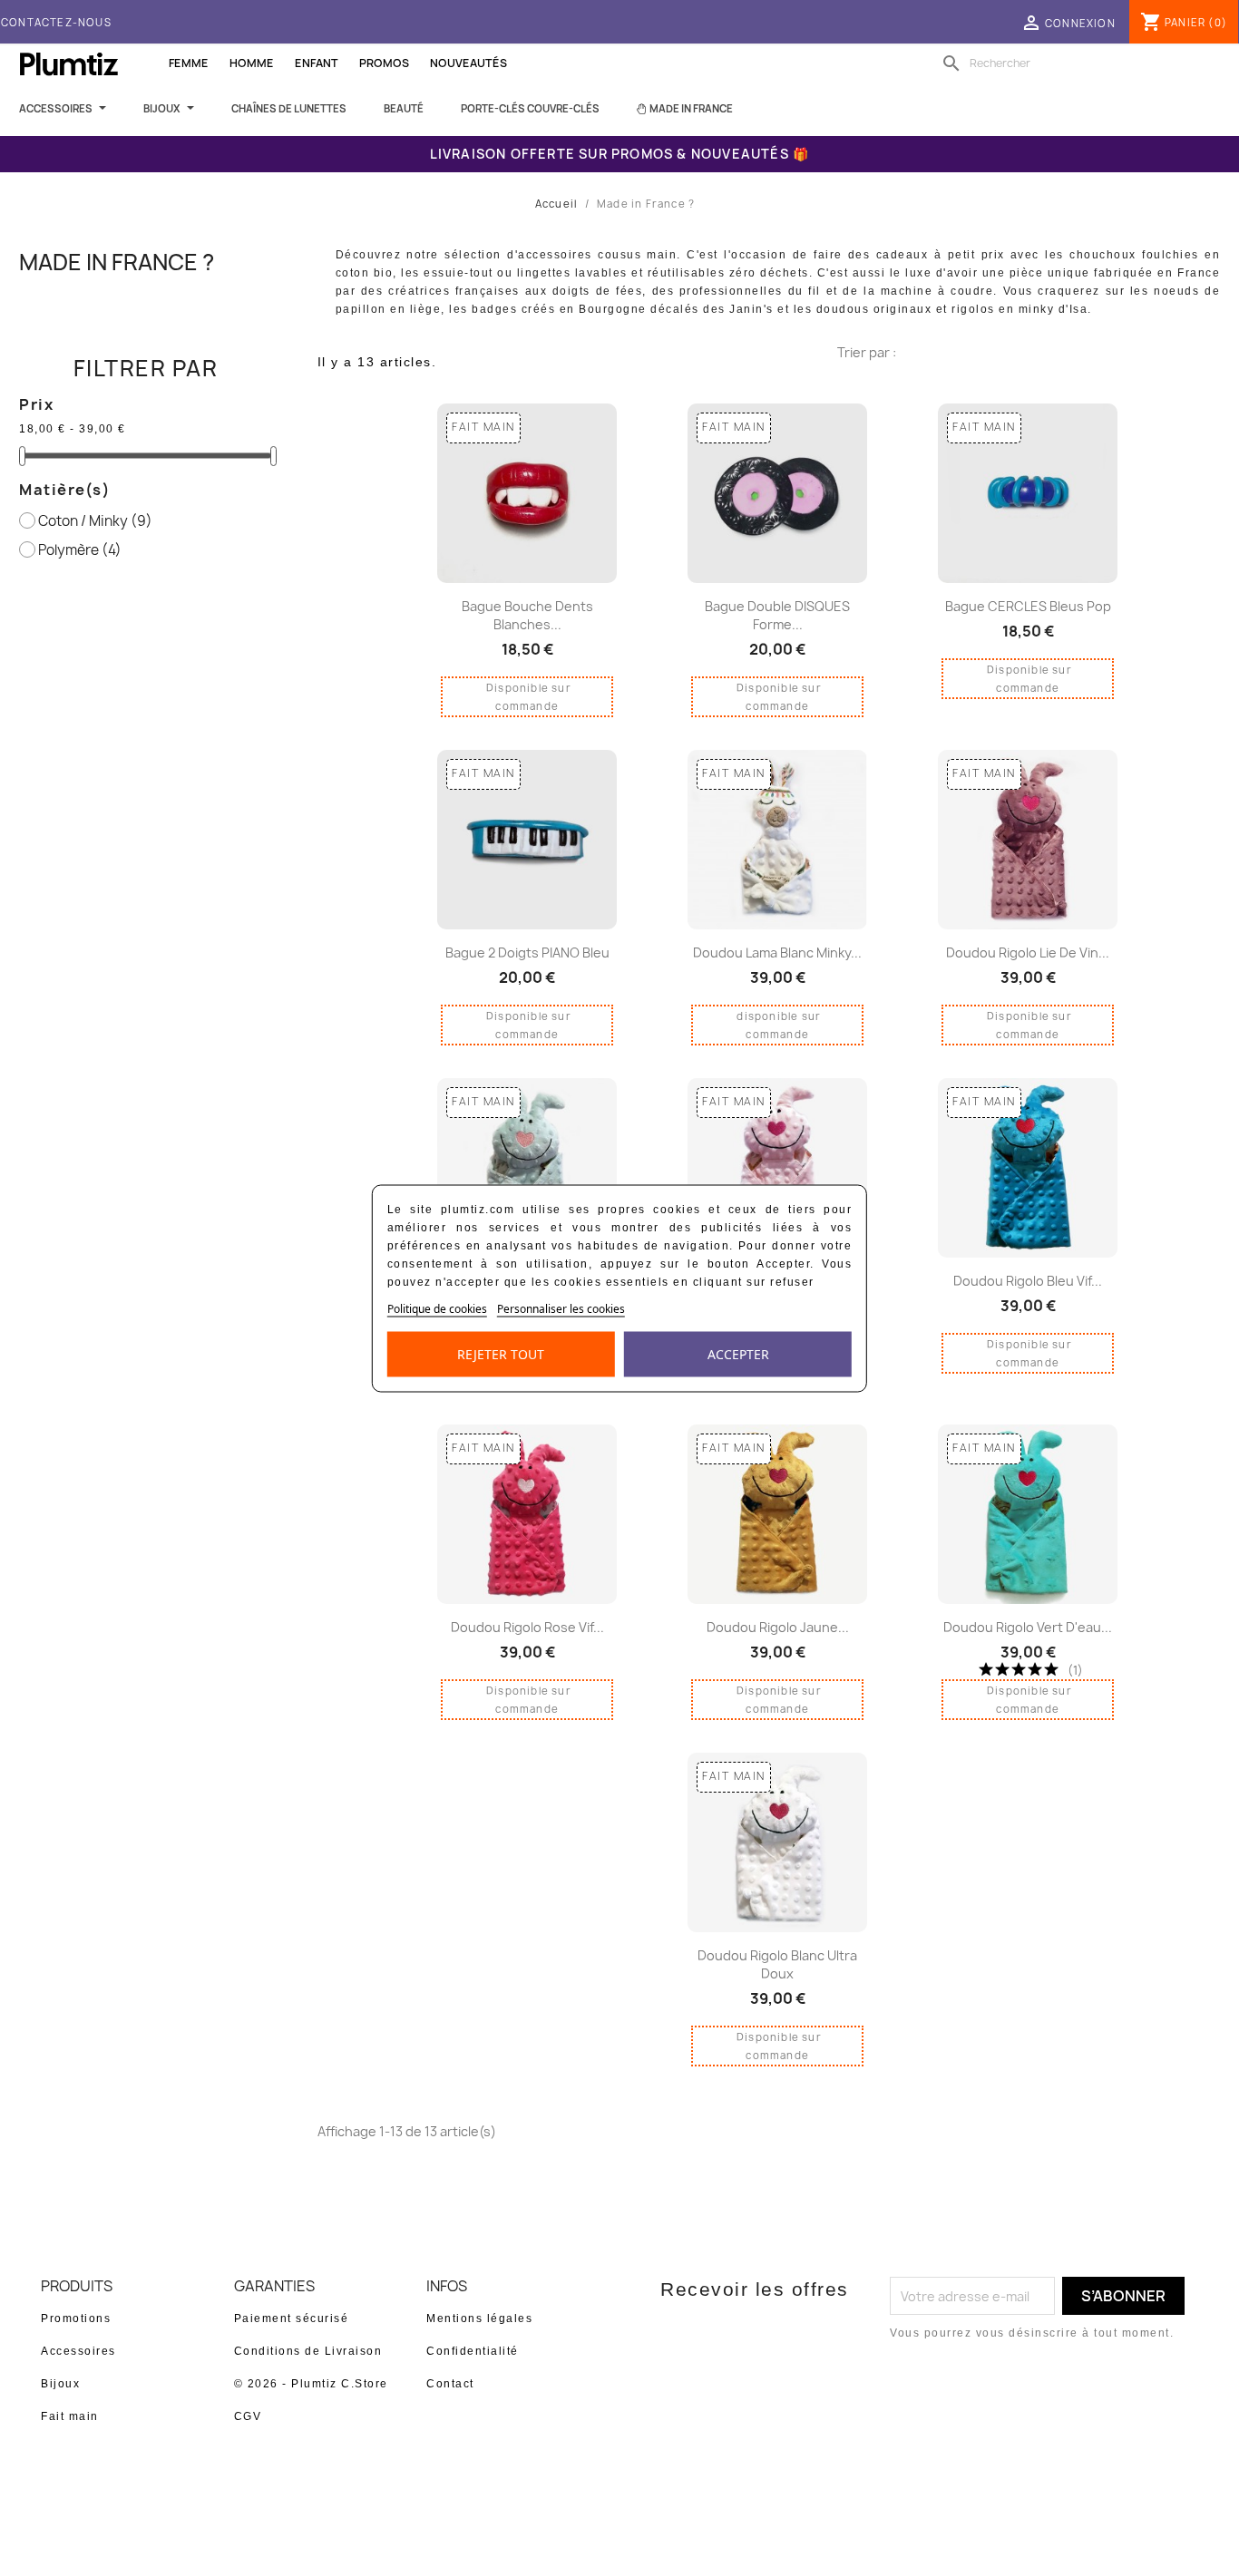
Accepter (738, 1353)
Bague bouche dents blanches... (527, 615)
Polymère (80, 550)
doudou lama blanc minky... (777, 953)
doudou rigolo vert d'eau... (1028, 1627)
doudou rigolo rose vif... (527, 1627)
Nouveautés (468, 63)
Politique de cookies (437, 1308)
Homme (252, 63)
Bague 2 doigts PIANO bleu (527, 953)
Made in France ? (117, 262)
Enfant (317, 63)
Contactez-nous (56, 22)
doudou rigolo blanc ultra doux (777, 1964)
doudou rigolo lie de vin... (1028, 953)
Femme (189, 63)
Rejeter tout (501, 1353)
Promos (384, 63)
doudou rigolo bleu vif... (1028, 1281)
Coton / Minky (95, 521)
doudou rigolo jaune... (778, 1627)
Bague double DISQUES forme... (777, 615)
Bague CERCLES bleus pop (1028, 606)
